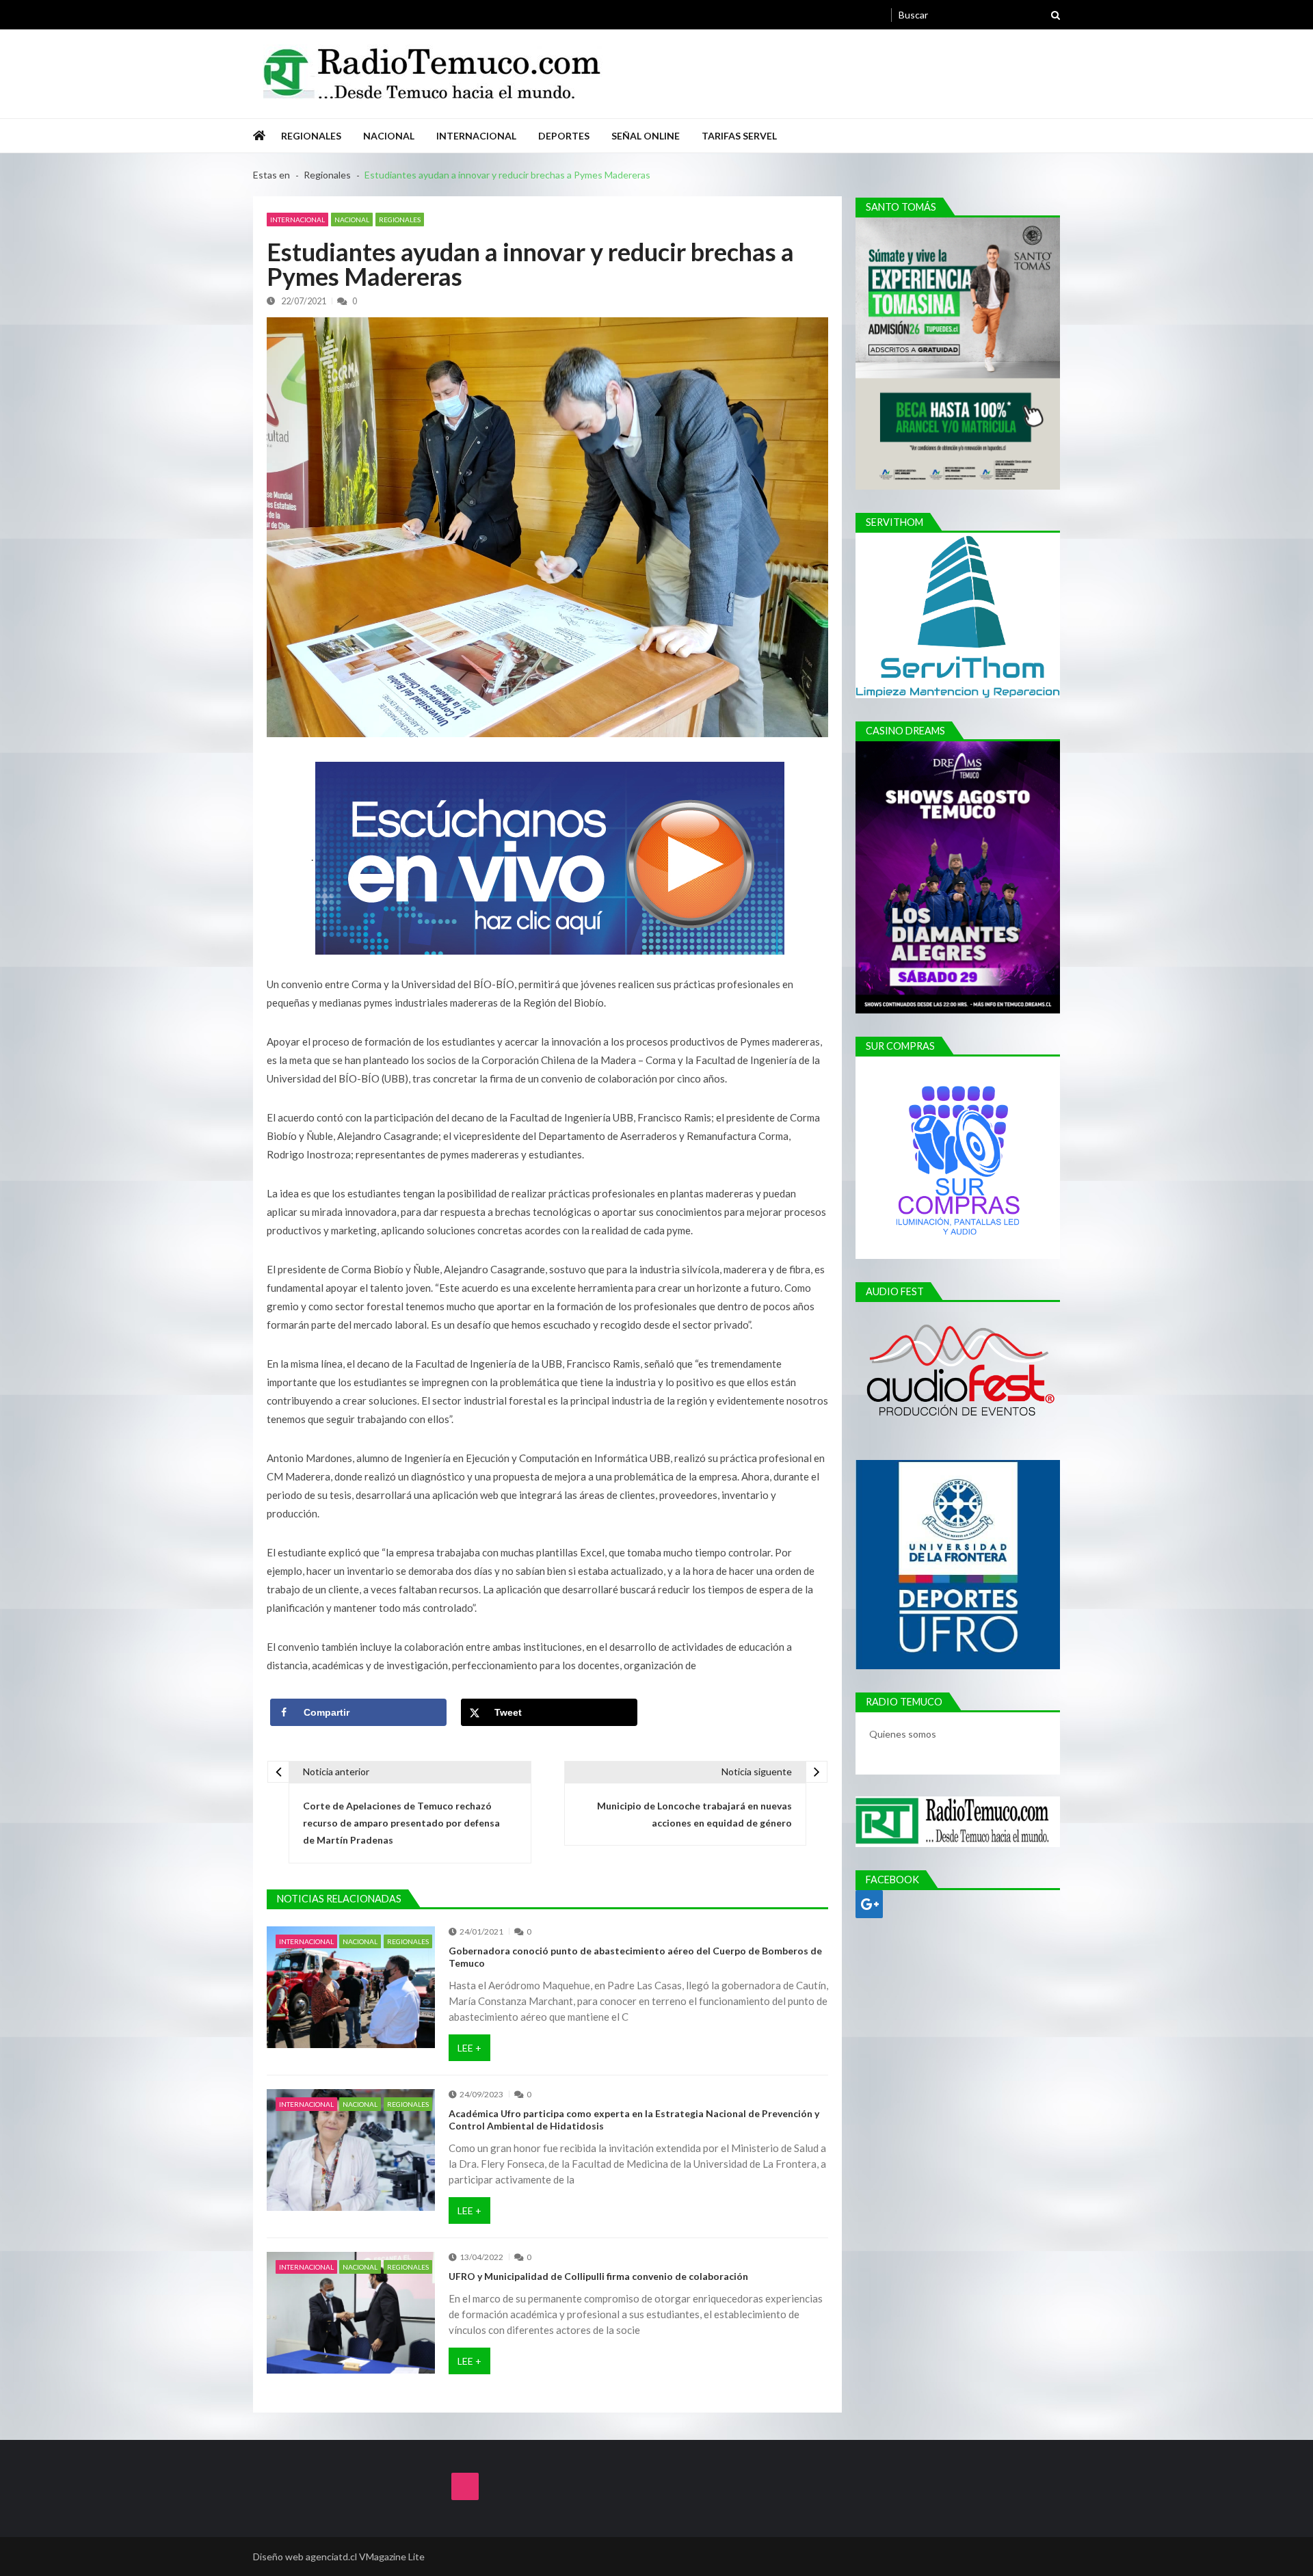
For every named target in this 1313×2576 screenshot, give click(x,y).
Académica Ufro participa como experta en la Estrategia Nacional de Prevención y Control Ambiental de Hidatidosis (634, 2120)
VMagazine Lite (392, 2557)
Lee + (469, 2048)
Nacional (389, 136)
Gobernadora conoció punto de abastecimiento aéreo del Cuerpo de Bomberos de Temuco (635, 1957)
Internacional (476, 136)
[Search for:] (979, 13)
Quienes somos (904, 1734)
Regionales (311, 136)
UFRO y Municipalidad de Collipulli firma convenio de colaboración (598, 2276)
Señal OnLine (646, 136)
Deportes (564, 136)
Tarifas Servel (739, 136)
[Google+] (869, 1904)
